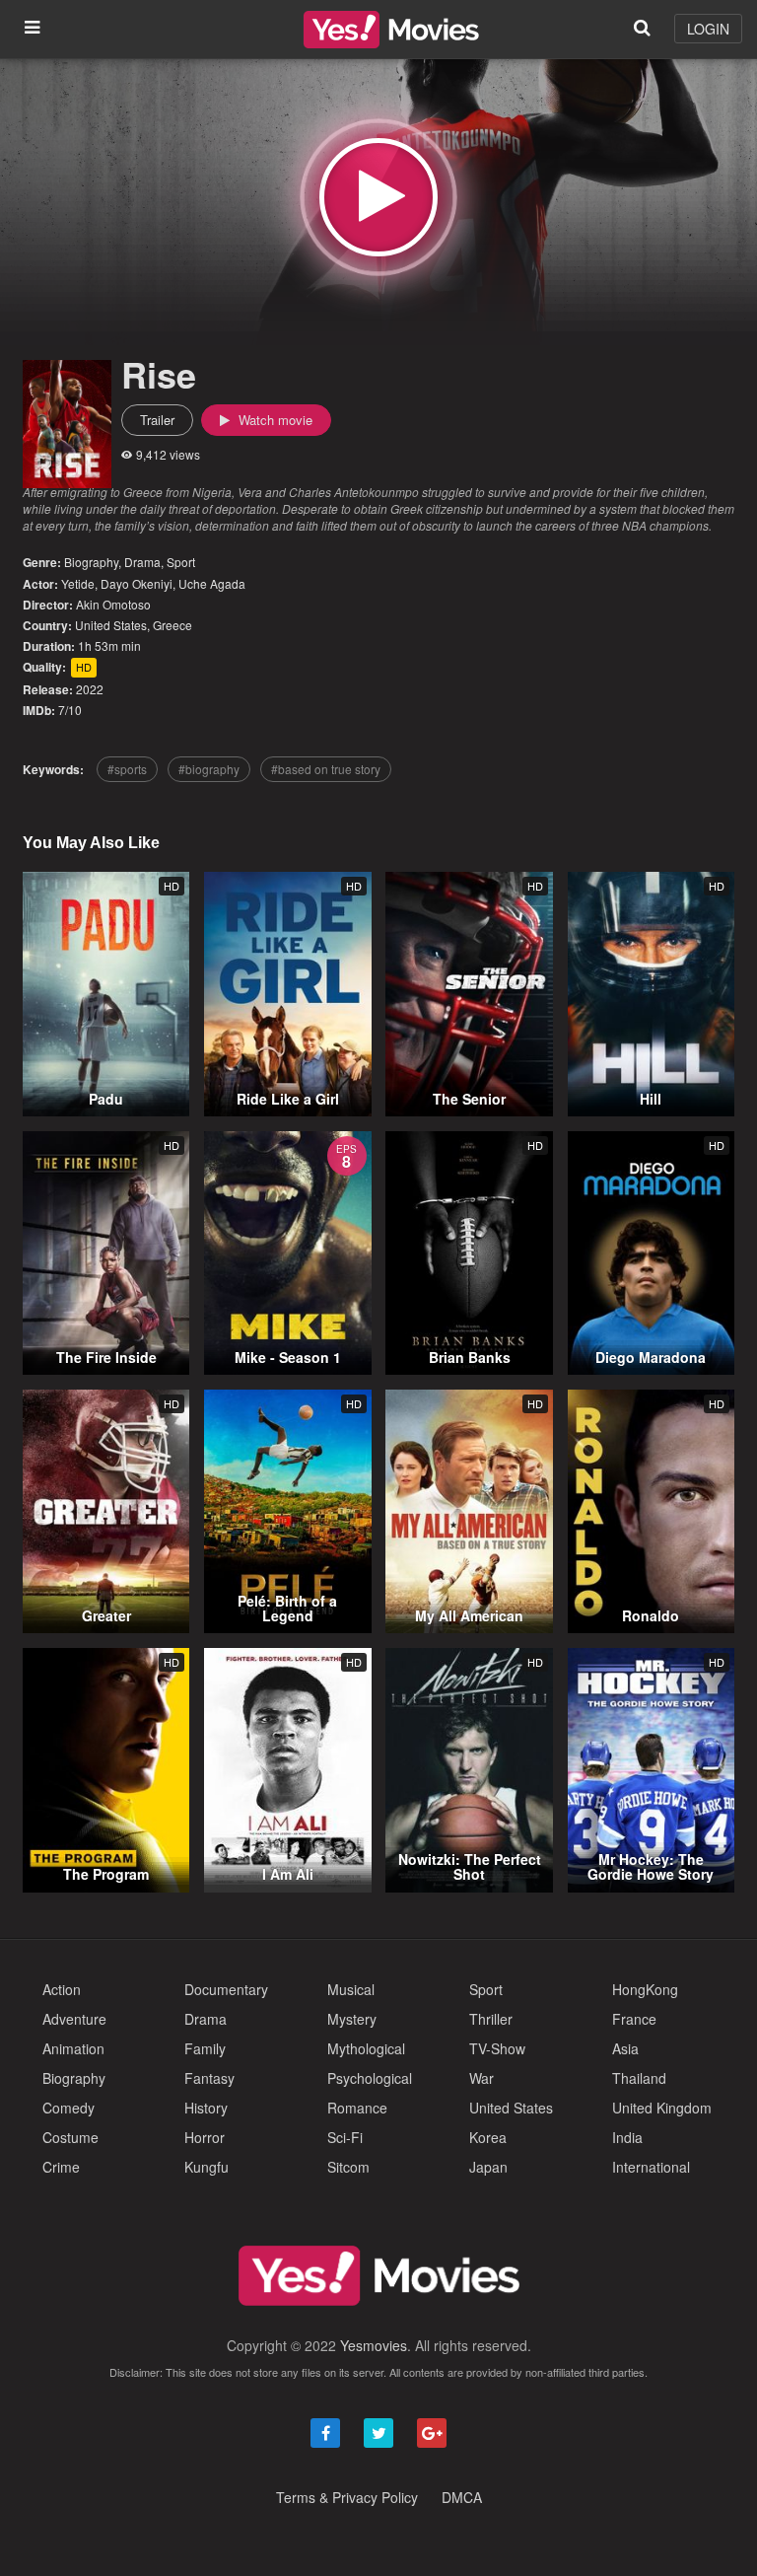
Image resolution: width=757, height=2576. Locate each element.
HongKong (645, 1989)
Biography (91, 562)
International (651, 2167)
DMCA (462, 2497)
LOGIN (708, 29)
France (634, 2019)
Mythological (366, 2048)
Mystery (352, 2019)
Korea (488, 2137)
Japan (488, 2167)
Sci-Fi (345, 2137)
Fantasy (209, 2078)
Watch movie (274, 420)
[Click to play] (378, 197)
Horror (205, 2137)
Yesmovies (374, 2345)
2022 (90, 689)
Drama (142, 562)
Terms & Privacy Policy (347, 2497)
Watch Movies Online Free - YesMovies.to (391, 30)
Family (205, 2048)
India (627, 2137)
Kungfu (206, 2167)
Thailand (639, 2078)
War (482, 2078)
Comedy (69, 2108)
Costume (70, 2137)
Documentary (226, 1989)
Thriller (491, 2019)
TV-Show (497, 2048)
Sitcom (348, 2167)
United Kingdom (662, 2108)
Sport (181, 562)
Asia (625, 2048)
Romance (357, 2108)
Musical (351, 1989)
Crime (61, 2167)
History (206, 2108)
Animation (73, 2048)
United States (111, 625)
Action (62, 1989)
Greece (172, 625)
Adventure (74, 2019)
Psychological (370, 2078)
